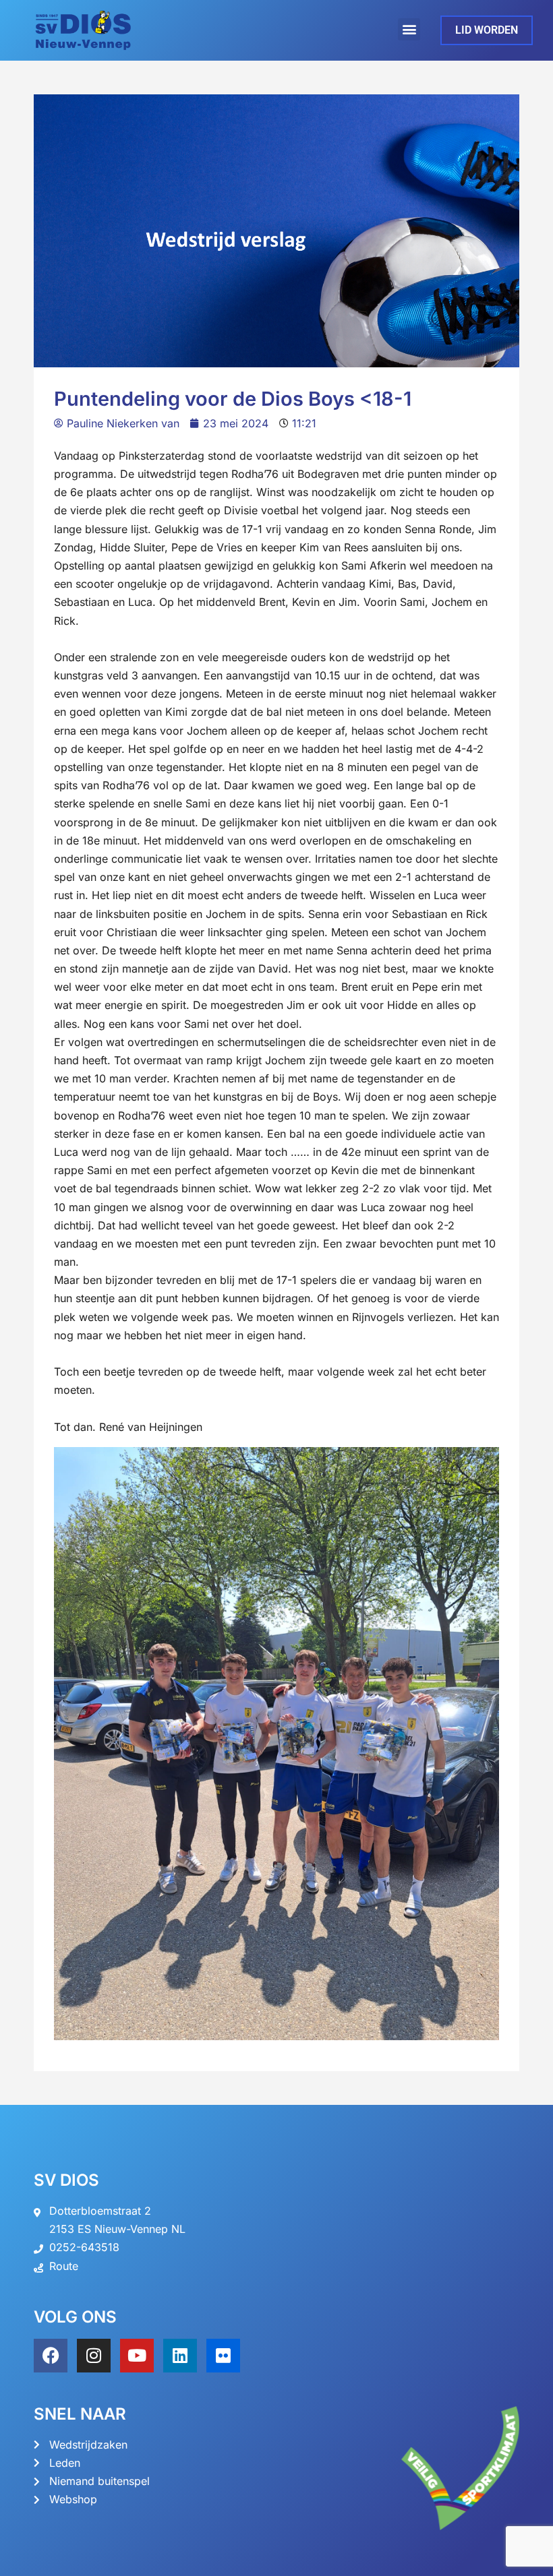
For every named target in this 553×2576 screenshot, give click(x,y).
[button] (409, 29)
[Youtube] (137, 2356)
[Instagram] (94, 2356)
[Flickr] (223, 2356)
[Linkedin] (180, 2356)
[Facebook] (51, 2356)
